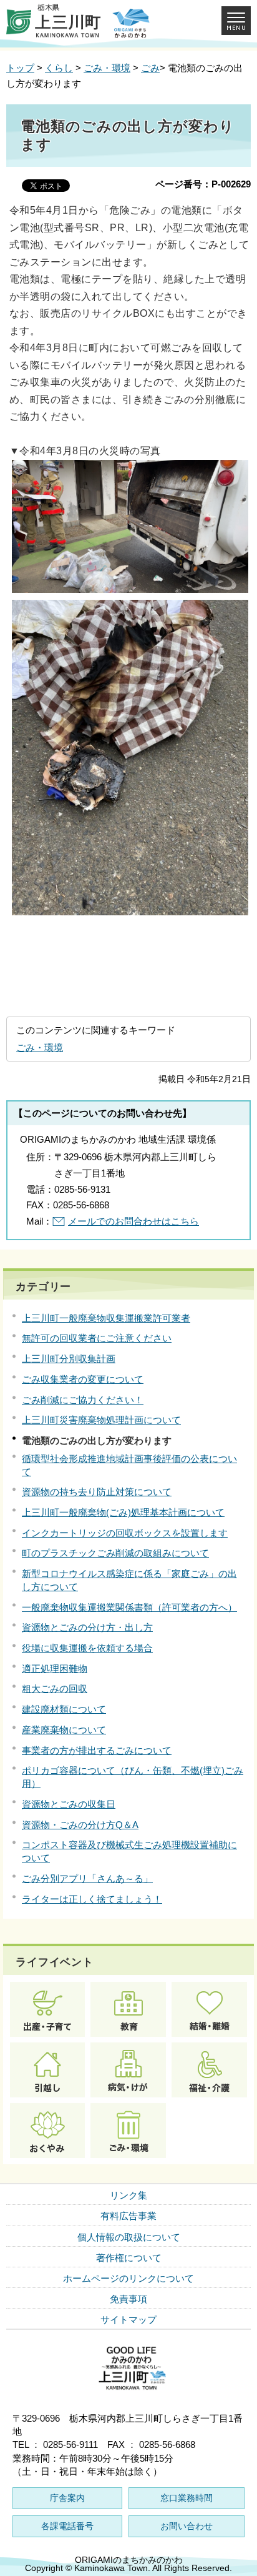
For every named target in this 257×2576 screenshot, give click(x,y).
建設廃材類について (64, 1709)
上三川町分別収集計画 (69, 1359)
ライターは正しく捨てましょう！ (92, 1899)
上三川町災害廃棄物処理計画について (101, 1420)
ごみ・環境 (107, 68)
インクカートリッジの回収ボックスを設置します (125, 1533)
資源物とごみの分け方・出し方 (87, 1627)
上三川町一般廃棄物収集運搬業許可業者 (106, 1318)
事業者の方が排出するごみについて (97, 1750)
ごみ (150, 68)
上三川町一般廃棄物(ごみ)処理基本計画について (123, 1512)
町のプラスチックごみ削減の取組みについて (115, 1553)
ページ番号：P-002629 (203, 184)
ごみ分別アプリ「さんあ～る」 (87, 1878)
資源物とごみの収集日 (69, 1804)
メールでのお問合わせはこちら (133, 1221)
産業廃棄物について (64, 1730)
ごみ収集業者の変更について (83, 1379)
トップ (20, 68)
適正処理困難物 (55, 1668)
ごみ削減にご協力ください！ (83, 1400)
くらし (59, 68)
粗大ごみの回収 (55, 1688)
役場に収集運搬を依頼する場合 (87, 1648)
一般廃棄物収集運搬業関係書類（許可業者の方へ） (129, 1607)
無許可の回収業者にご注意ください (97, 1338)
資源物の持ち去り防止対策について (97, 1492)
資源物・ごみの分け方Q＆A (80, 1825)
